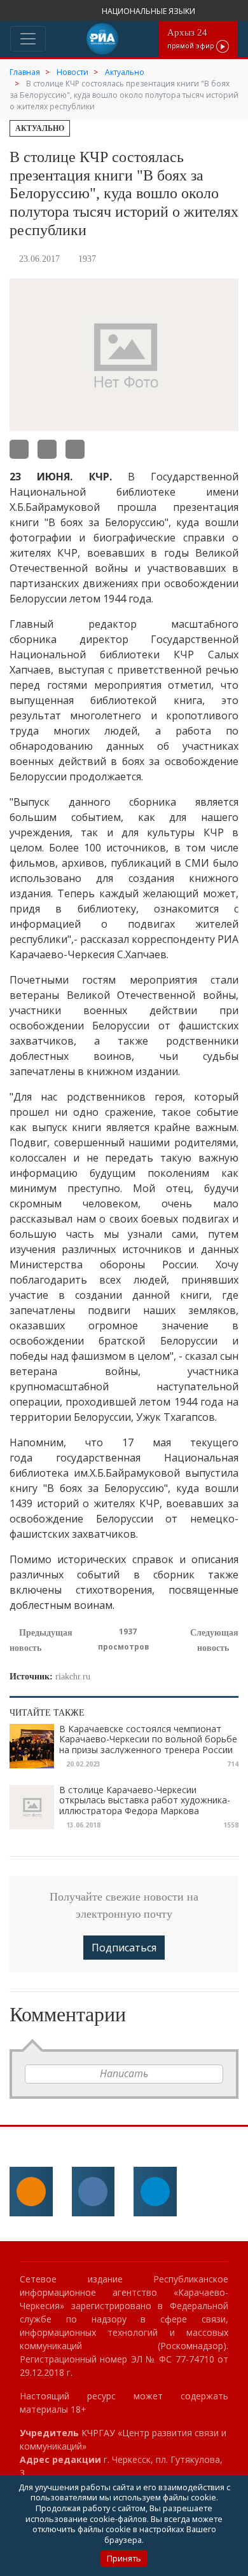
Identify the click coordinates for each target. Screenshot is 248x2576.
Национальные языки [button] (149, 11)
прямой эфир (192, 38)
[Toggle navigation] (28, 39)
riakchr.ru (73, 1677)
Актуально (40, 128)
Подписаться (124, 1948)
